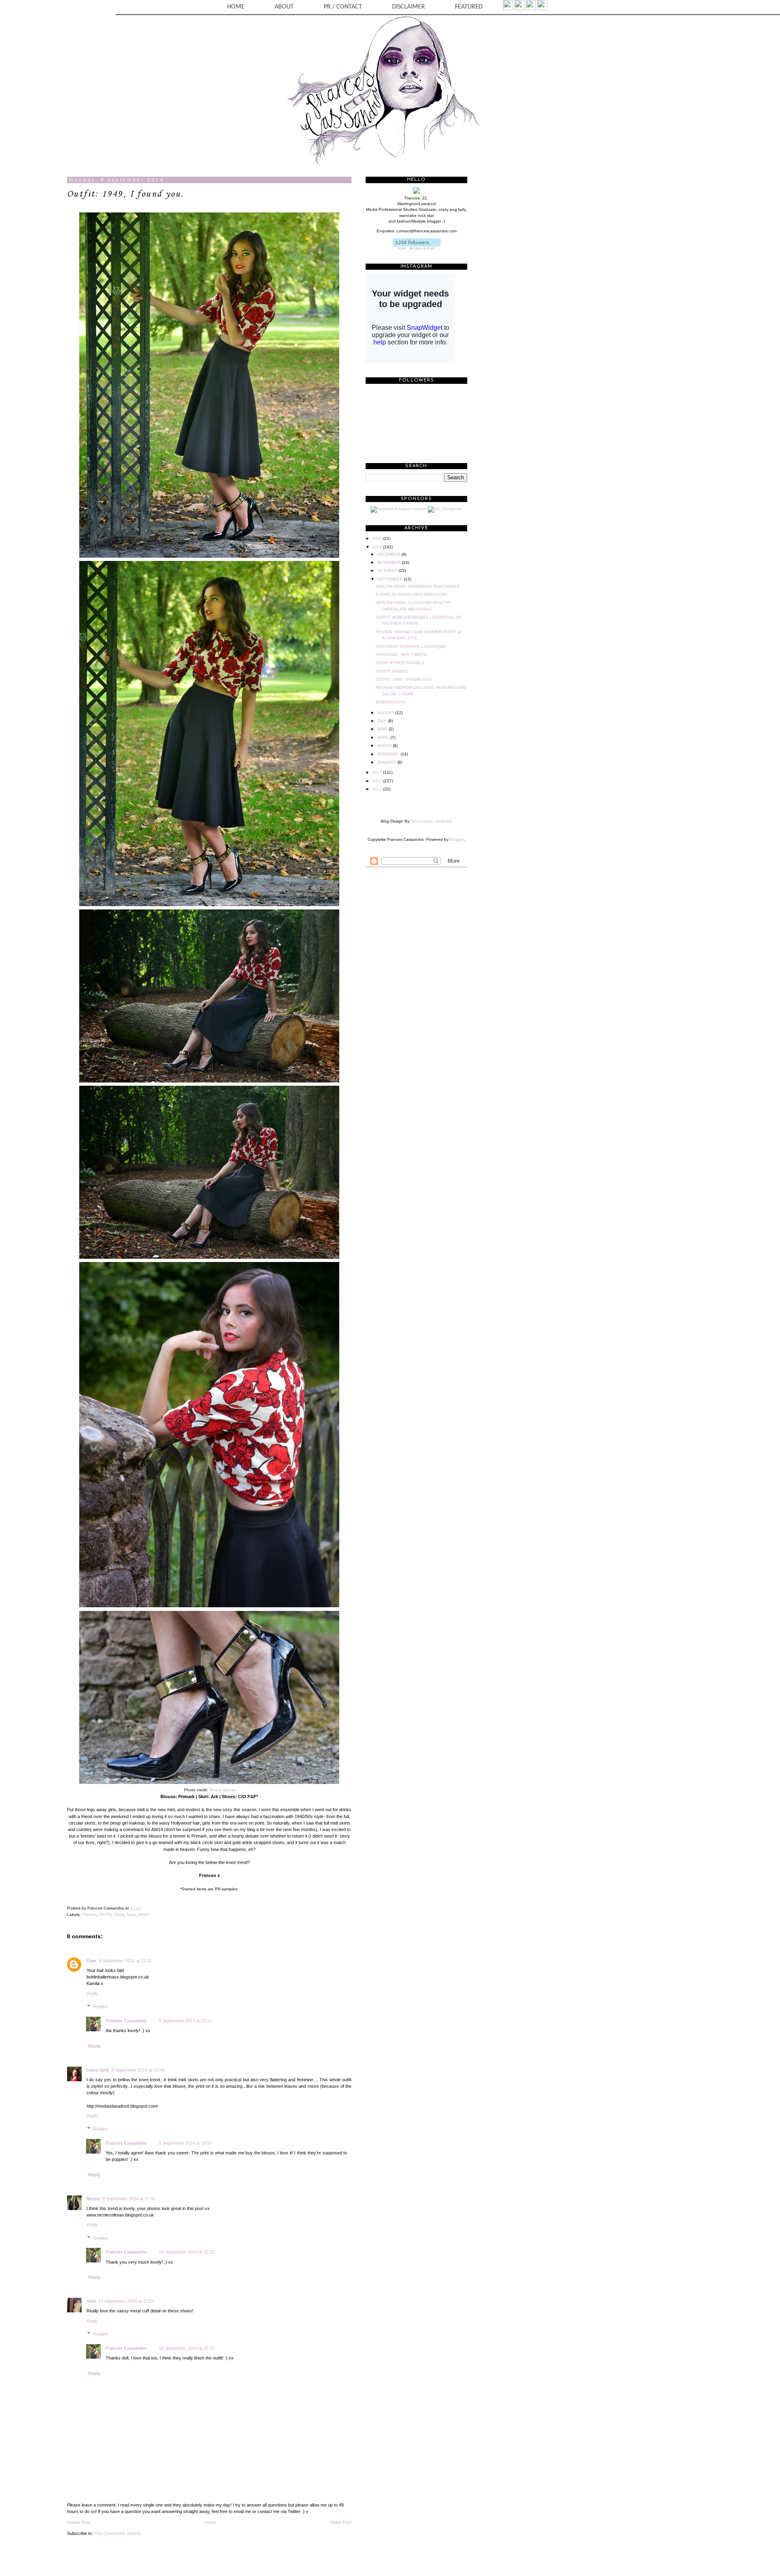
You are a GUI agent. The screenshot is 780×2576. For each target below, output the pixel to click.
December (389, 554)
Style (131, 1915)
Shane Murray (222, 1790)
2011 (378, 789)
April (384, 737)
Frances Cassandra (126, 2021)
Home (210, 2522)
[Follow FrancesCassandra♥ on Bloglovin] (417, 248)
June (383, 729)
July (382, 721)
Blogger (457, 839)
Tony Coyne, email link (432, 821)
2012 (378, 781)
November (389, 562)
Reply (92, 1994)
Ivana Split (98, 2070)
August (386, 713)
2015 (378, 538)
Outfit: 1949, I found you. (125, 194)
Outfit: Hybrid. (392, 671)
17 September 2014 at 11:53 (126, 2301)
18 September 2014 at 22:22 (187, 2252)
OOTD (105, 1915)
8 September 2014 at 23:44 (138, 2070)
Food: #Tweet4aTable (400, 663)
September (390, 579)
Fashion (90, 1915)
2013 (378, 772)
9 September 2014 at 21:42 (129, 2199)
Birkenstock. (391, 702)
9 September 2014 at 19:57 (185, 2143)
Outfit (119, 1915)
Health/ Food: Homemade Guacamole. (418, 586)
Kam (91, 1961)
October (388, 570)
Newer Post (79, 2522)
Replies (100, 2007)
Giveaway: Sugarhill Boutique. (412, 646)
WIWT (144, 1915)
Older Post (341, 2522)
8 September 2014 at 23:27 (185, 2021)
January (387, 762)
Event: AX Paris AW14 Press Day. (412, 594)
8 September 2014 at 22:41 (125, 1961)
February (389, 754)
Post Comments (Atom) (117, 2533)
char (91, 2301)
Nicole (93, 2199)
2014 (378, 547)
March (385, 746)
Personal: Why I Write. (402, 655)
